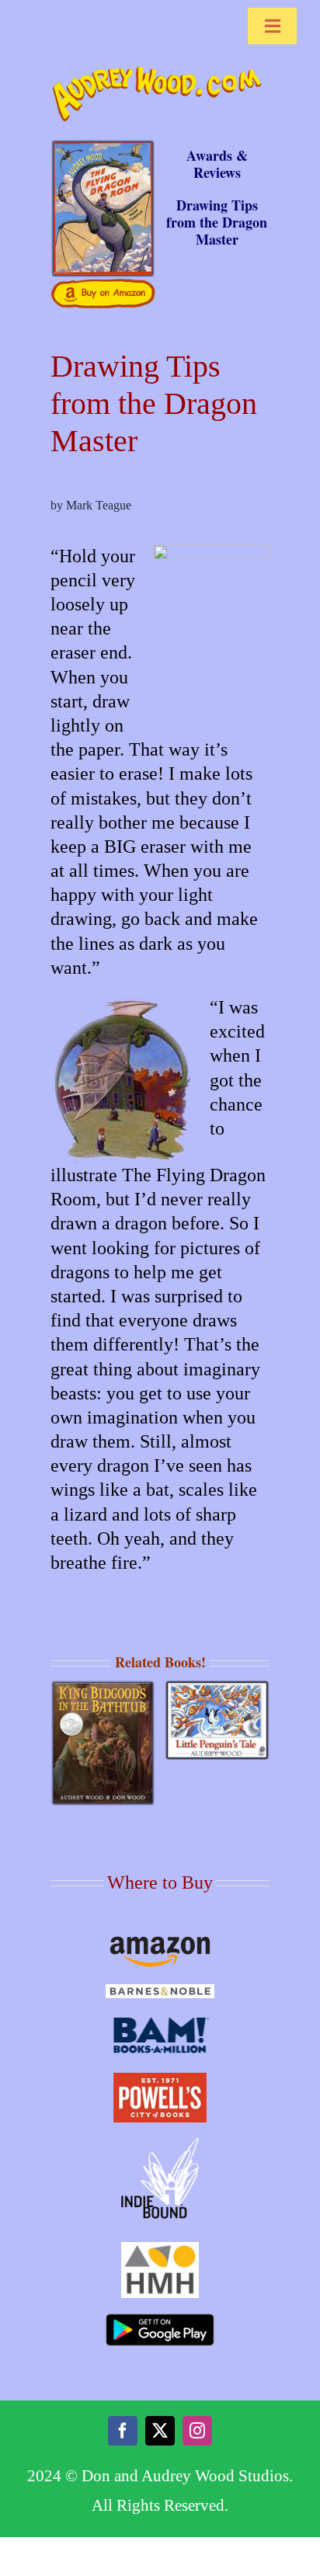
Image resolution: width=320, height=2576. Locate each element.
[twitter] (160, 2431)
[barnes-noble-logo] (160, 1990)
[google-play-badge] (160, 2320)
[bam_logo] (160, 2020)
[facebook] (123, 2431)
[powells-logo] (160, 2079)
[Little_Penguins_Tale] (217, 1686)
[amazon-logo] (160, 1942)
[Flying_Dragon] (103, 145)
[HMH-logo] (160, 2248)
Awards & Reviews (217, 164)
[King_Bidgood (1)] (103, 1686)
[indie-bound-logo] (160, 2144)
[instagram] (197, 2431)
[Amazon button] (103, 284)
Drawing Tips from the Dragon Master (217, 222)
